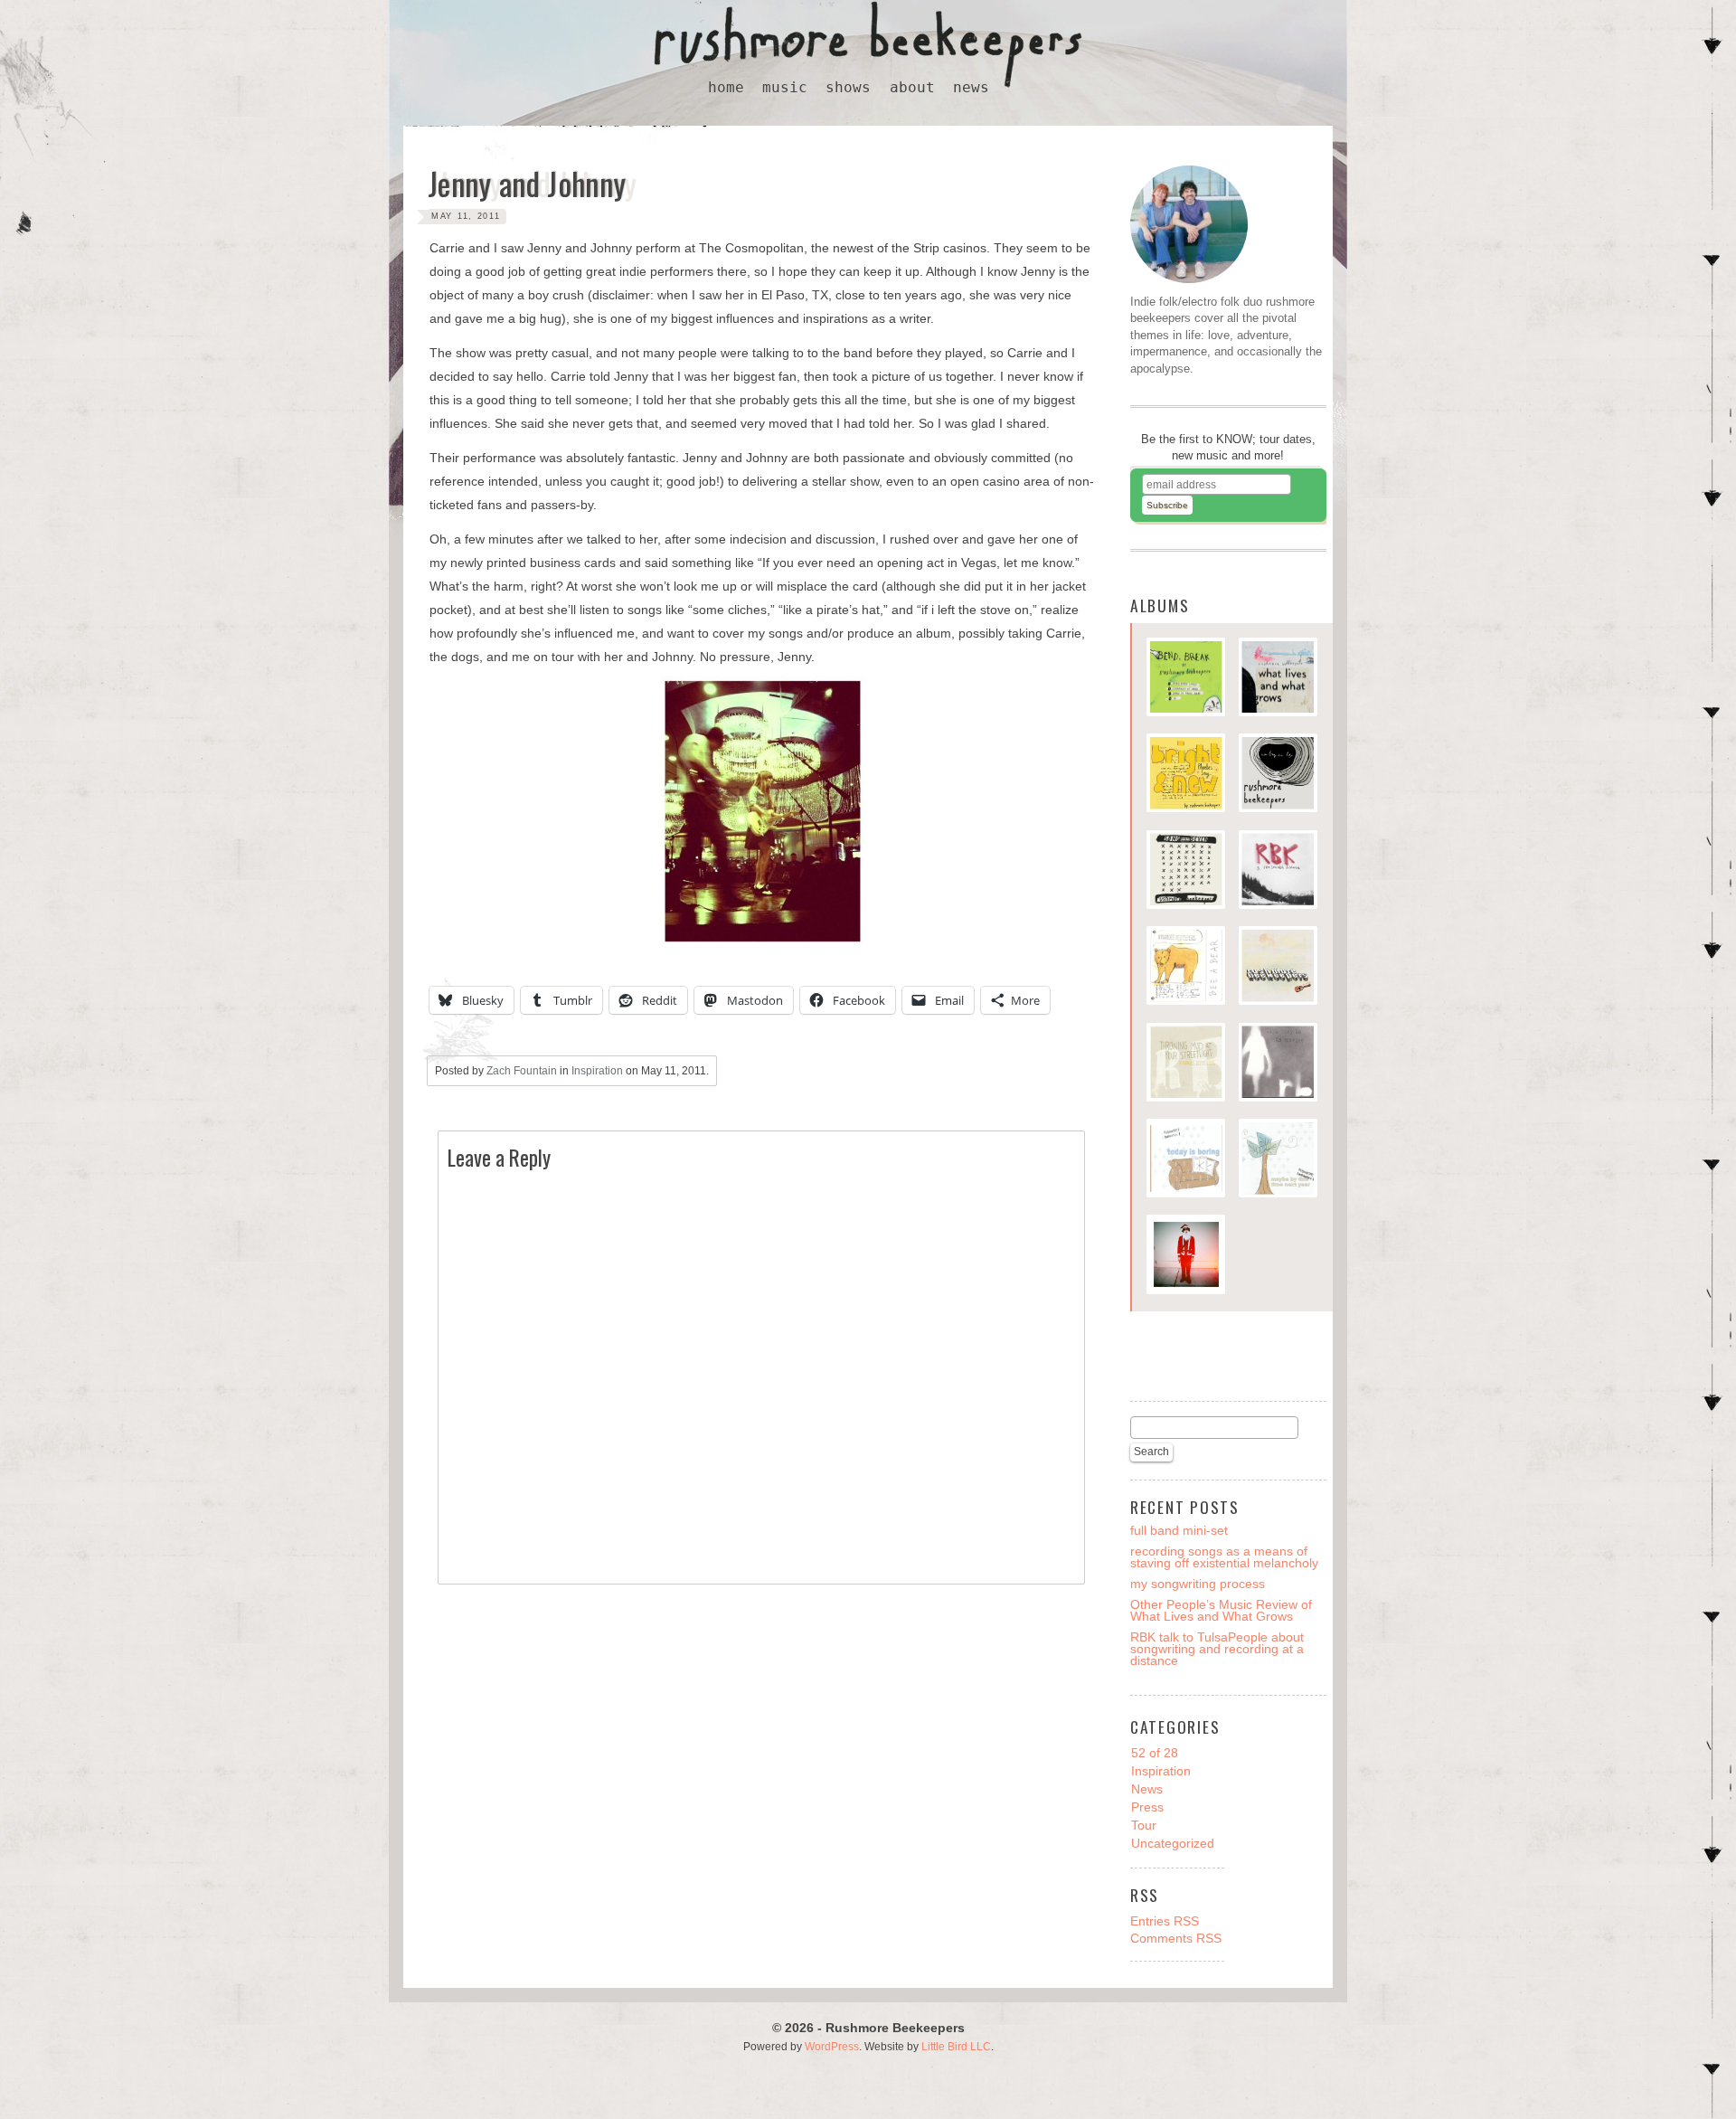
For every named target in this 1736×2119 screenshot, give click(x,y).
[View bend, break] (1186, 679)
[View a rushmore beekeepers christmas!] (1186, 1256)
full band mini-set (1179, 1530)
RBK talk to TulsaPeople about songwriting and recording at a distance (1217, 1649)
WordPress (832, 2047)
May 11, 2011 (466, 216)
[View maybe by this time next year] (1278, 1160)
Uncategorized (1173, 1843)
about (912, 88)
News (1147, 1789)
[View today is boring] (1186, 1160)
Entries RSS (1165, 1921)
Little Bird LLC (956, 2047)
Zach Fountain (522, 1071)
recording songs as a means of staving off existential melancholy (1224, 1557)
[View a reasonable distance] (1278, 872)
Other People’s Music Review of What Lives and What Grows (1221, 1610)
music (785, 88)
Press (1147, 1807)
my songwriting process (1198, 1584)
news (971, 88)
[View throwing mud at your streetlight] (1186, 1064)
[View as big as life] (1278, 775)
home (726, 88)
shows (848, 88)
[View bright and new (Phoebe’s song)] (1186, 775)
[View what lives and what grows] (1278, 679)
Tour (1144, 1825)
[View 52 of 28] (1278, 968)
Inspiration (597, 1071)
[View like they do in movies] (1278, 1064)
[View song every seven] (1186, 872)
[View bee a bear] (1186, 968)
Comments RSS (1176, 1938)
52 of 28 (1155, 1753)
